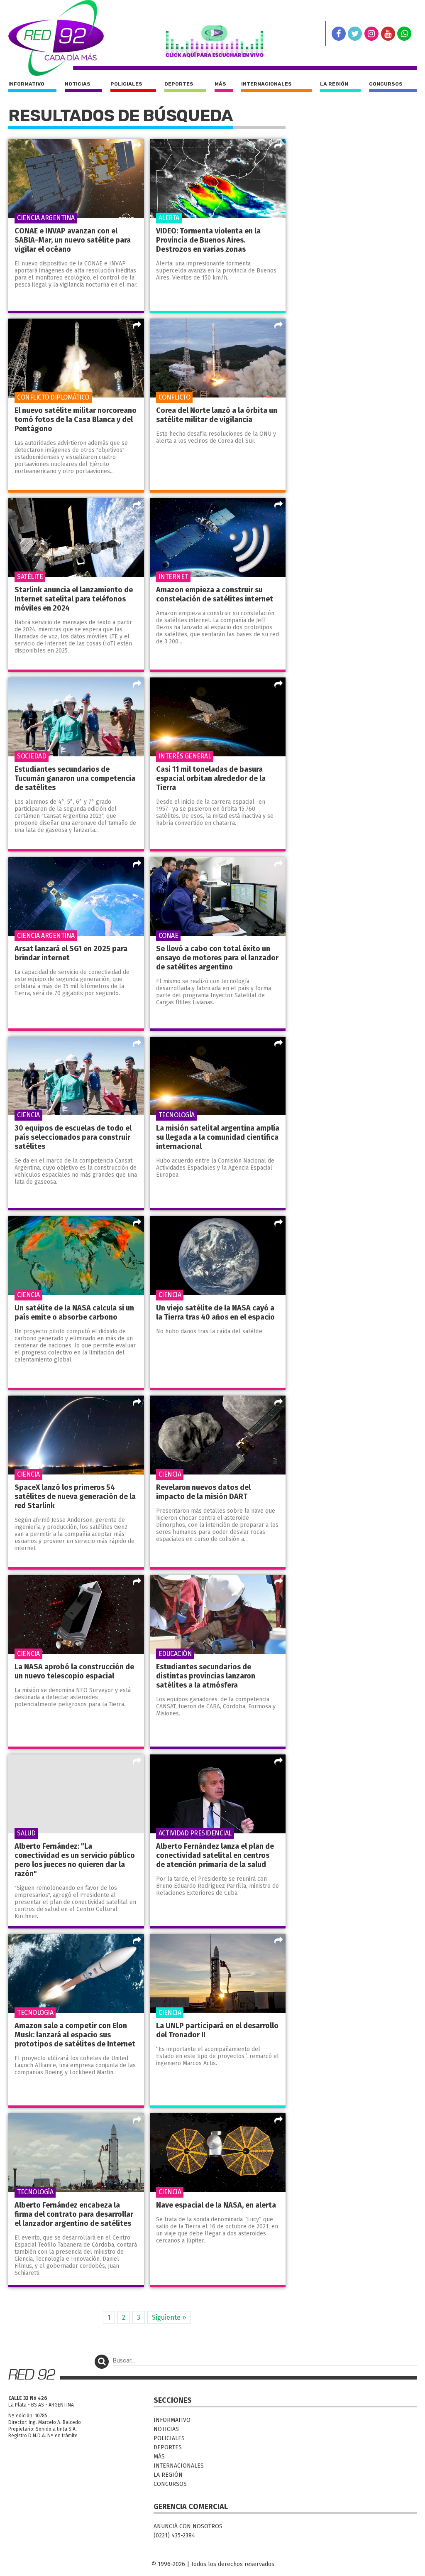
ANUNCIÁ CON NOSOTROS (188, 2526)
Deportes (179, 84)
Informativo (26, 84)
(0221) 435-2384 (174, 2536)
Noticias (78, 84)
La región (334, 84)
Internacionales (266, 84)
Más (220, 84)
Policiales (126, 84)
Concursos (386, 84)
